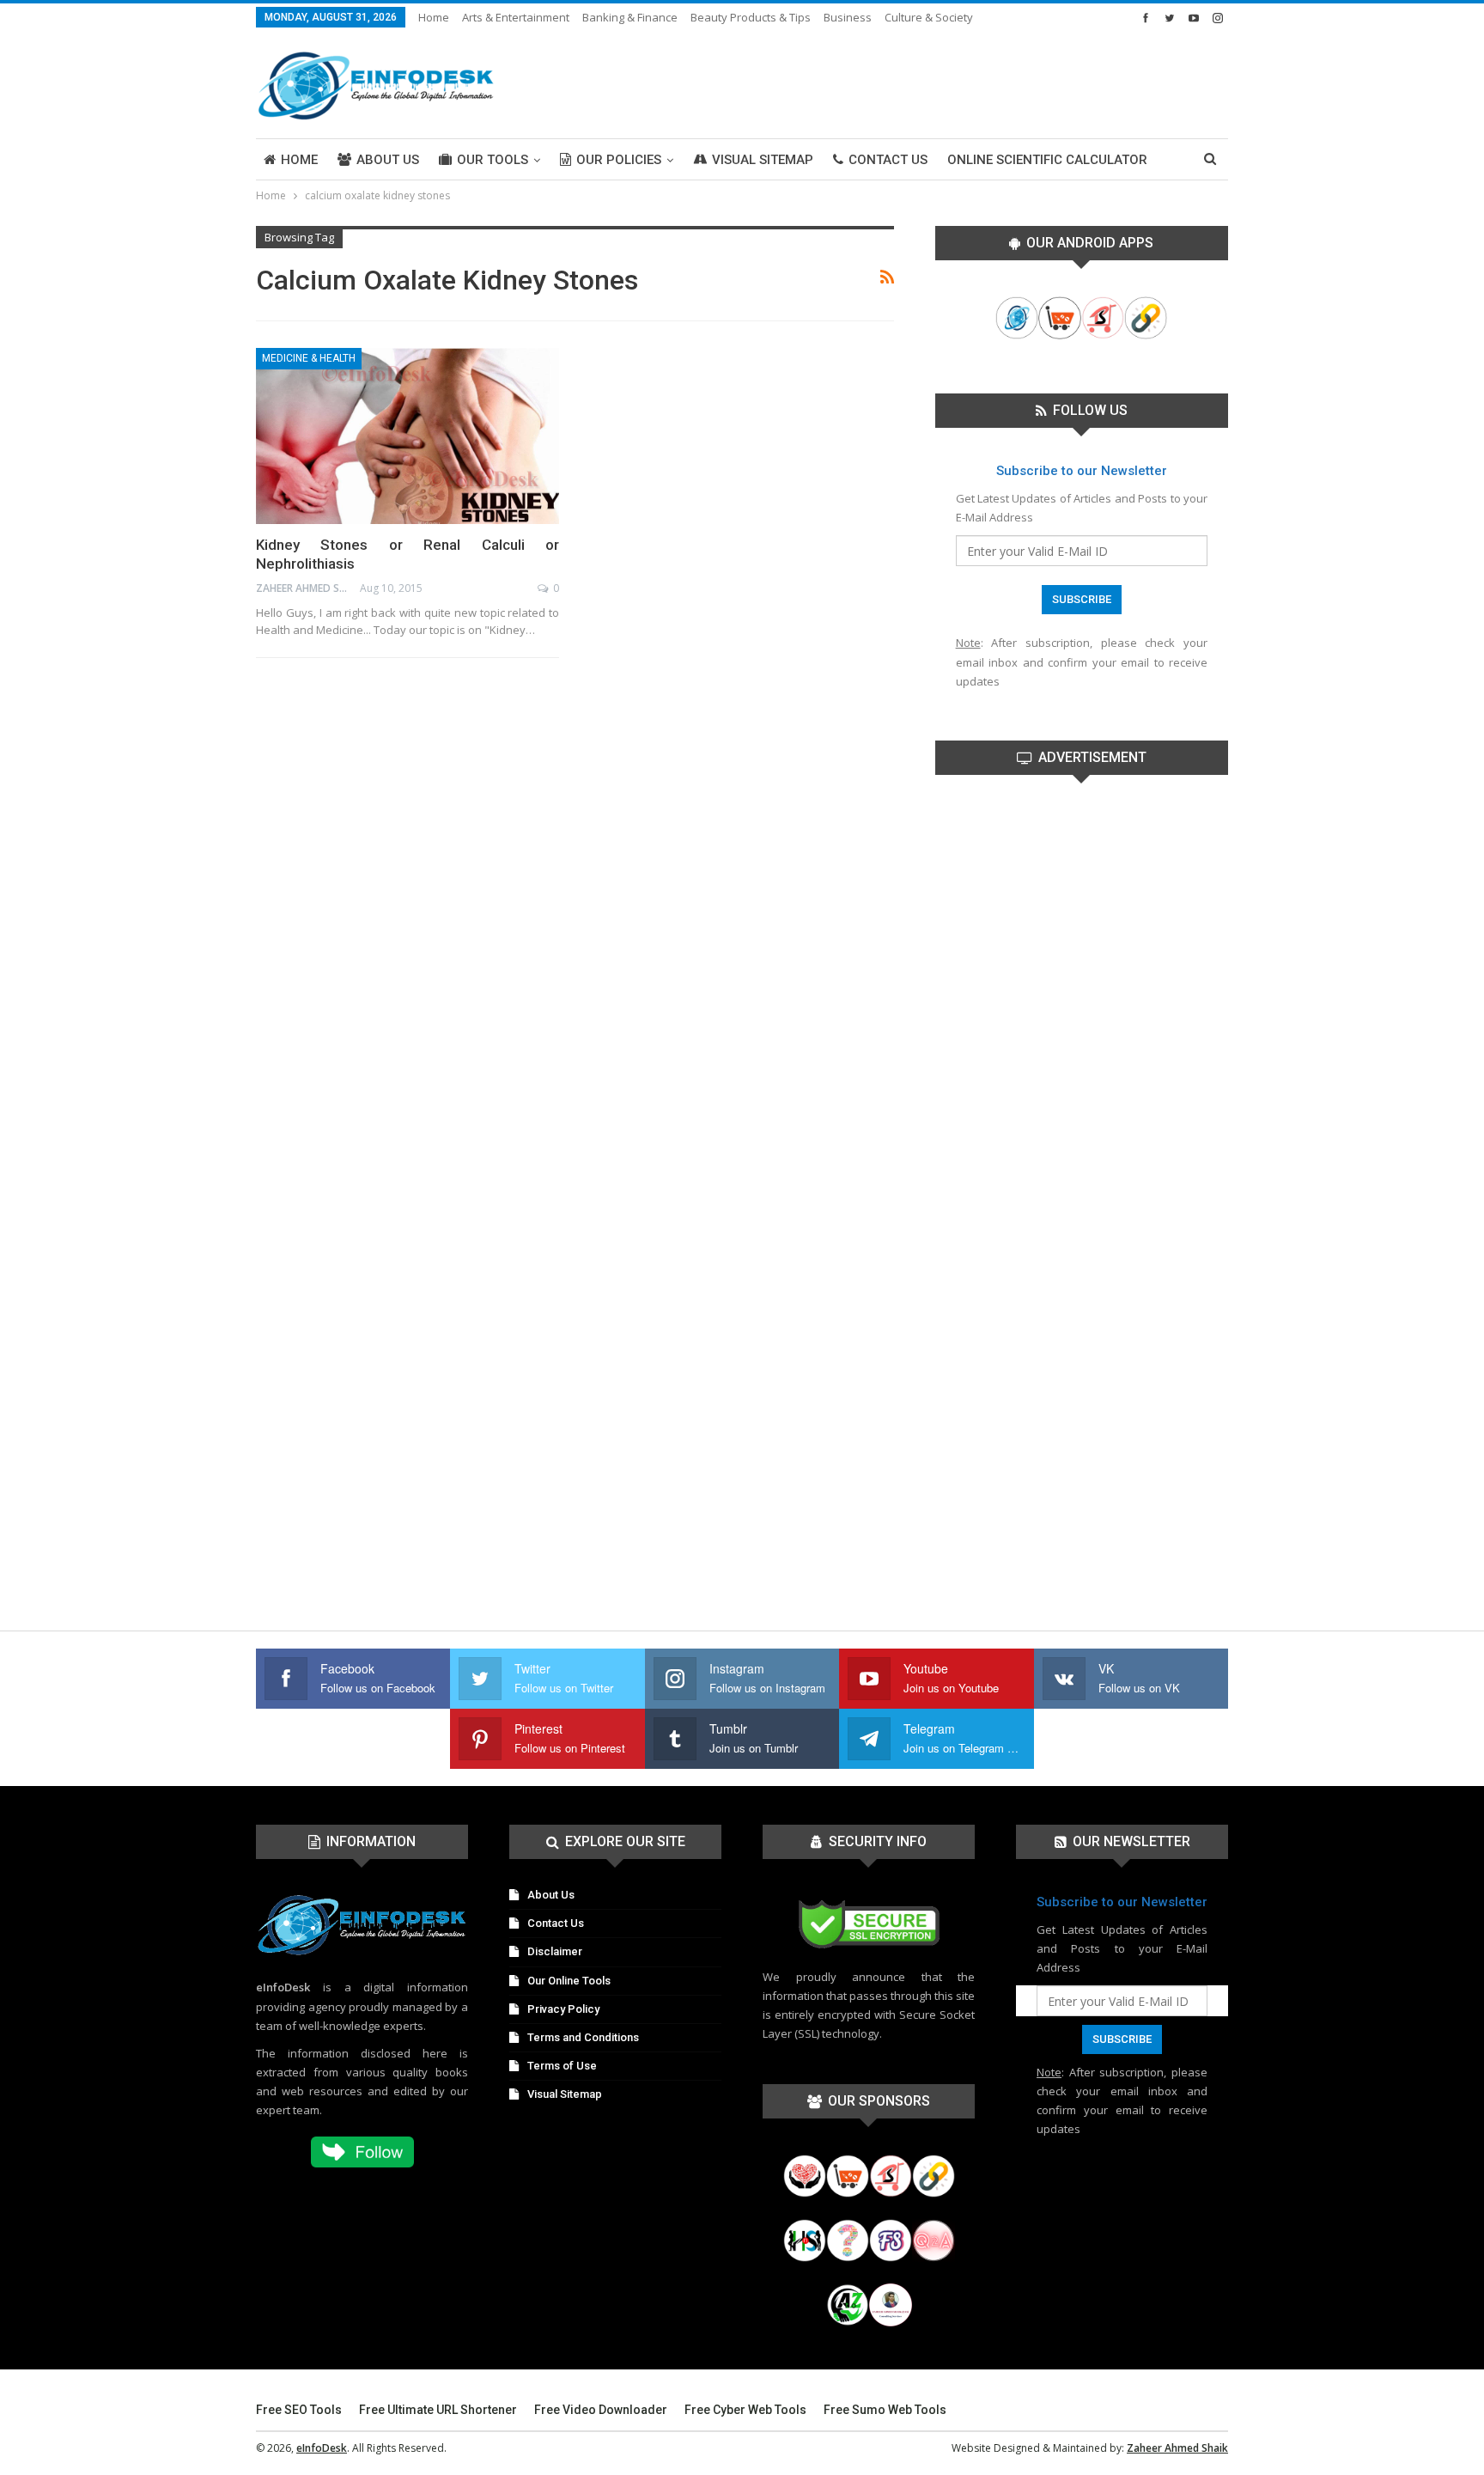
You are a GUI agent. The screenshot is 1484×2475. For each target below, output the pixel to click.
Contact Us (888, 160)
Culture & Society (929, 17)
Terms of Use (562, 2066)
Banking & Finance (630, 17)
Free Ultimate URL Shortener (438, 2410)
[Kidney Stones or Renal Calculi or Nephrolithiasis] (407, 436)
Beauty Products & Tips (751, 17)
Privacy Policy (563, 2009)
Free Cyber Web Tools (745, 2410)
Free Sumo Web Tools (885, 2410)
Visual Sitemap (763, 160)
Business (848, 17)
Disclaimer (555, 1951)
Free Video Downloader (601, 2410)
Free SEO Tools (299, 2410)
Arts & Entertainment (516, 17)
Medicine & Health (309, 358)
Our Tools (493, 160)
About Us (388, 160)
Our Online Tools (569, 1981)
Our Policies (619, 160)
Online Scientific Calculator (1047, 160)
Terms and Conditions (583, 2037)
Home (434, 17)
